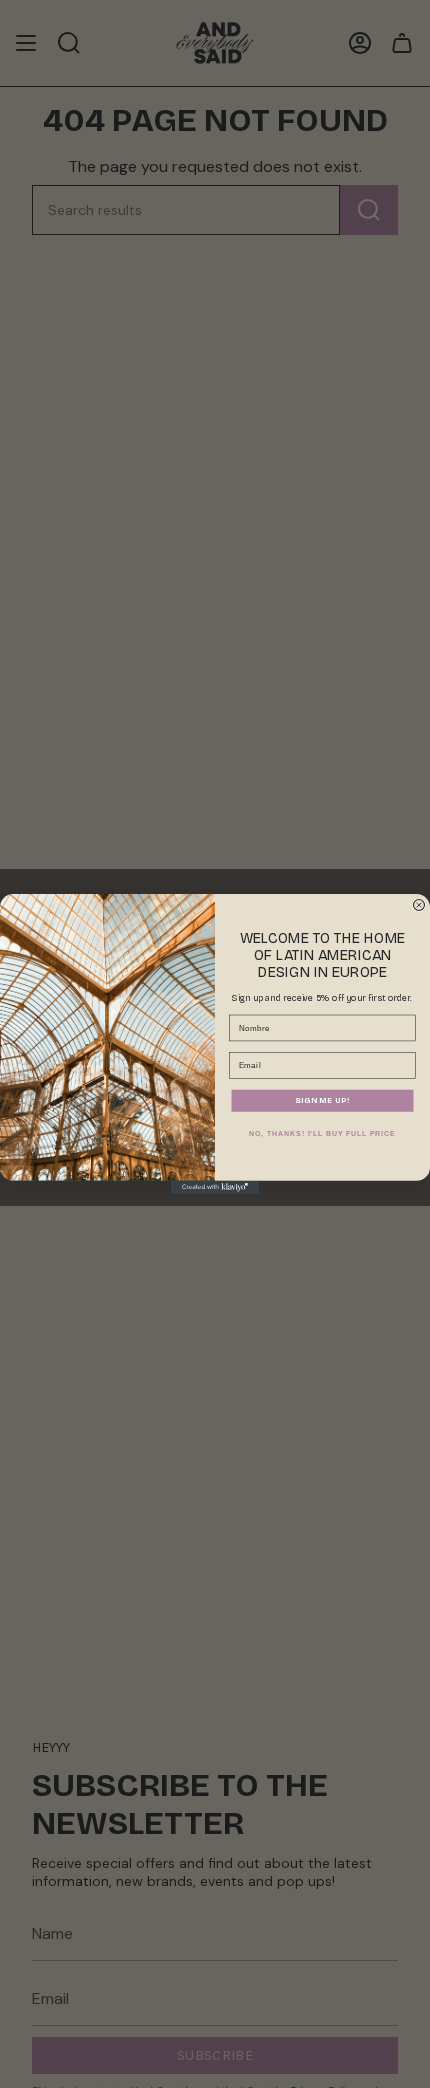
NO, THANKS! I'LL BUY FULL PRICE (322, 1134)
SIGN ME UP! (322, 1100)
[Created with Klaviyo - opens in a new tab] (215, 1187)
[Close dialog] (418, 905)
